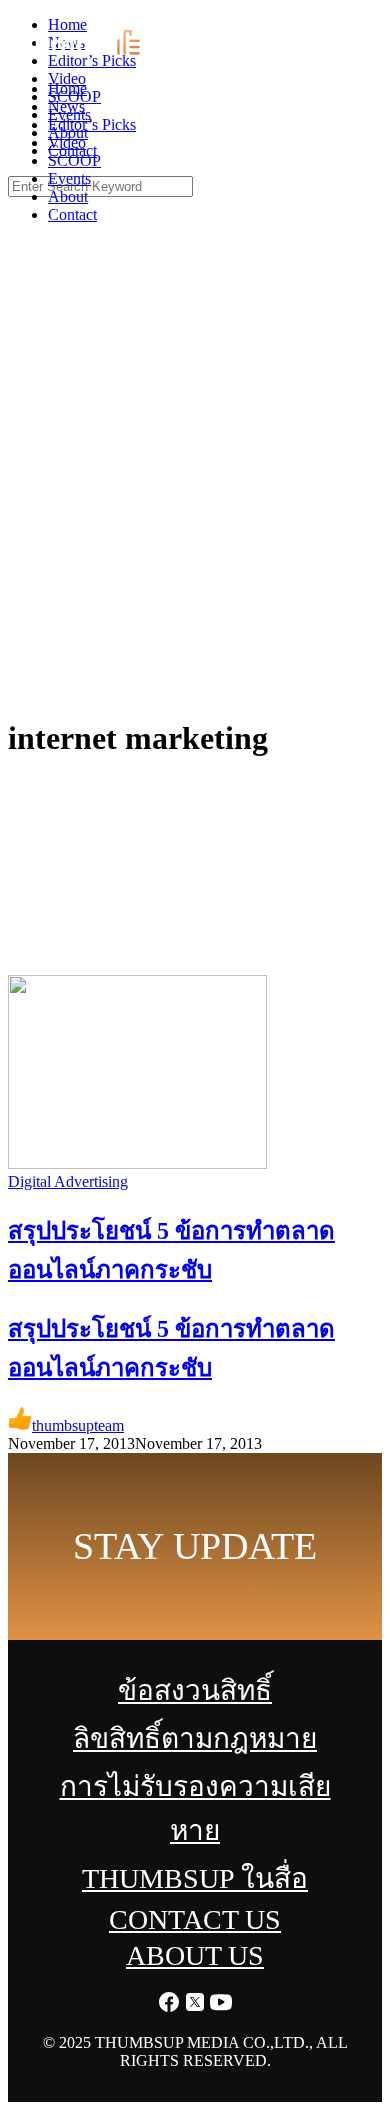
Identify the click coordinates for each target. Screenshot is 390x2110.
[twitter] (351, 20)
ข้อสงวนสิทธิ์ (195, 1690)
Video (67, 142)
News (66, 106)
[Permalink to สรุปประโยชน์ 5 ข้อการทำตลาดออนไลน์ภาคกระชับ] (137, 1163)
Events (69, 178)
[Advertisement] (195, 495)
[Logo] (94, 54)
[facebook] (325, 20)
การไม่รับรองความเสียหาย (195, 1808)
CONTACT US (195, 1919)
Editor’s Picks (92, 124)
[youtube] (377, 20)
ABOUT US (195, 1955)
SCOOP (74, 160)
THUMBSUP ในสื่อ (195, 1878)
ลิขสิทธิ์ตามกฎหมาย (195, 1738)
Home (67, 88)
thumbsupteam (78, 1425)
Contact (72, 214)
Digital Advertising (68, 1181)
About (68, 196)
